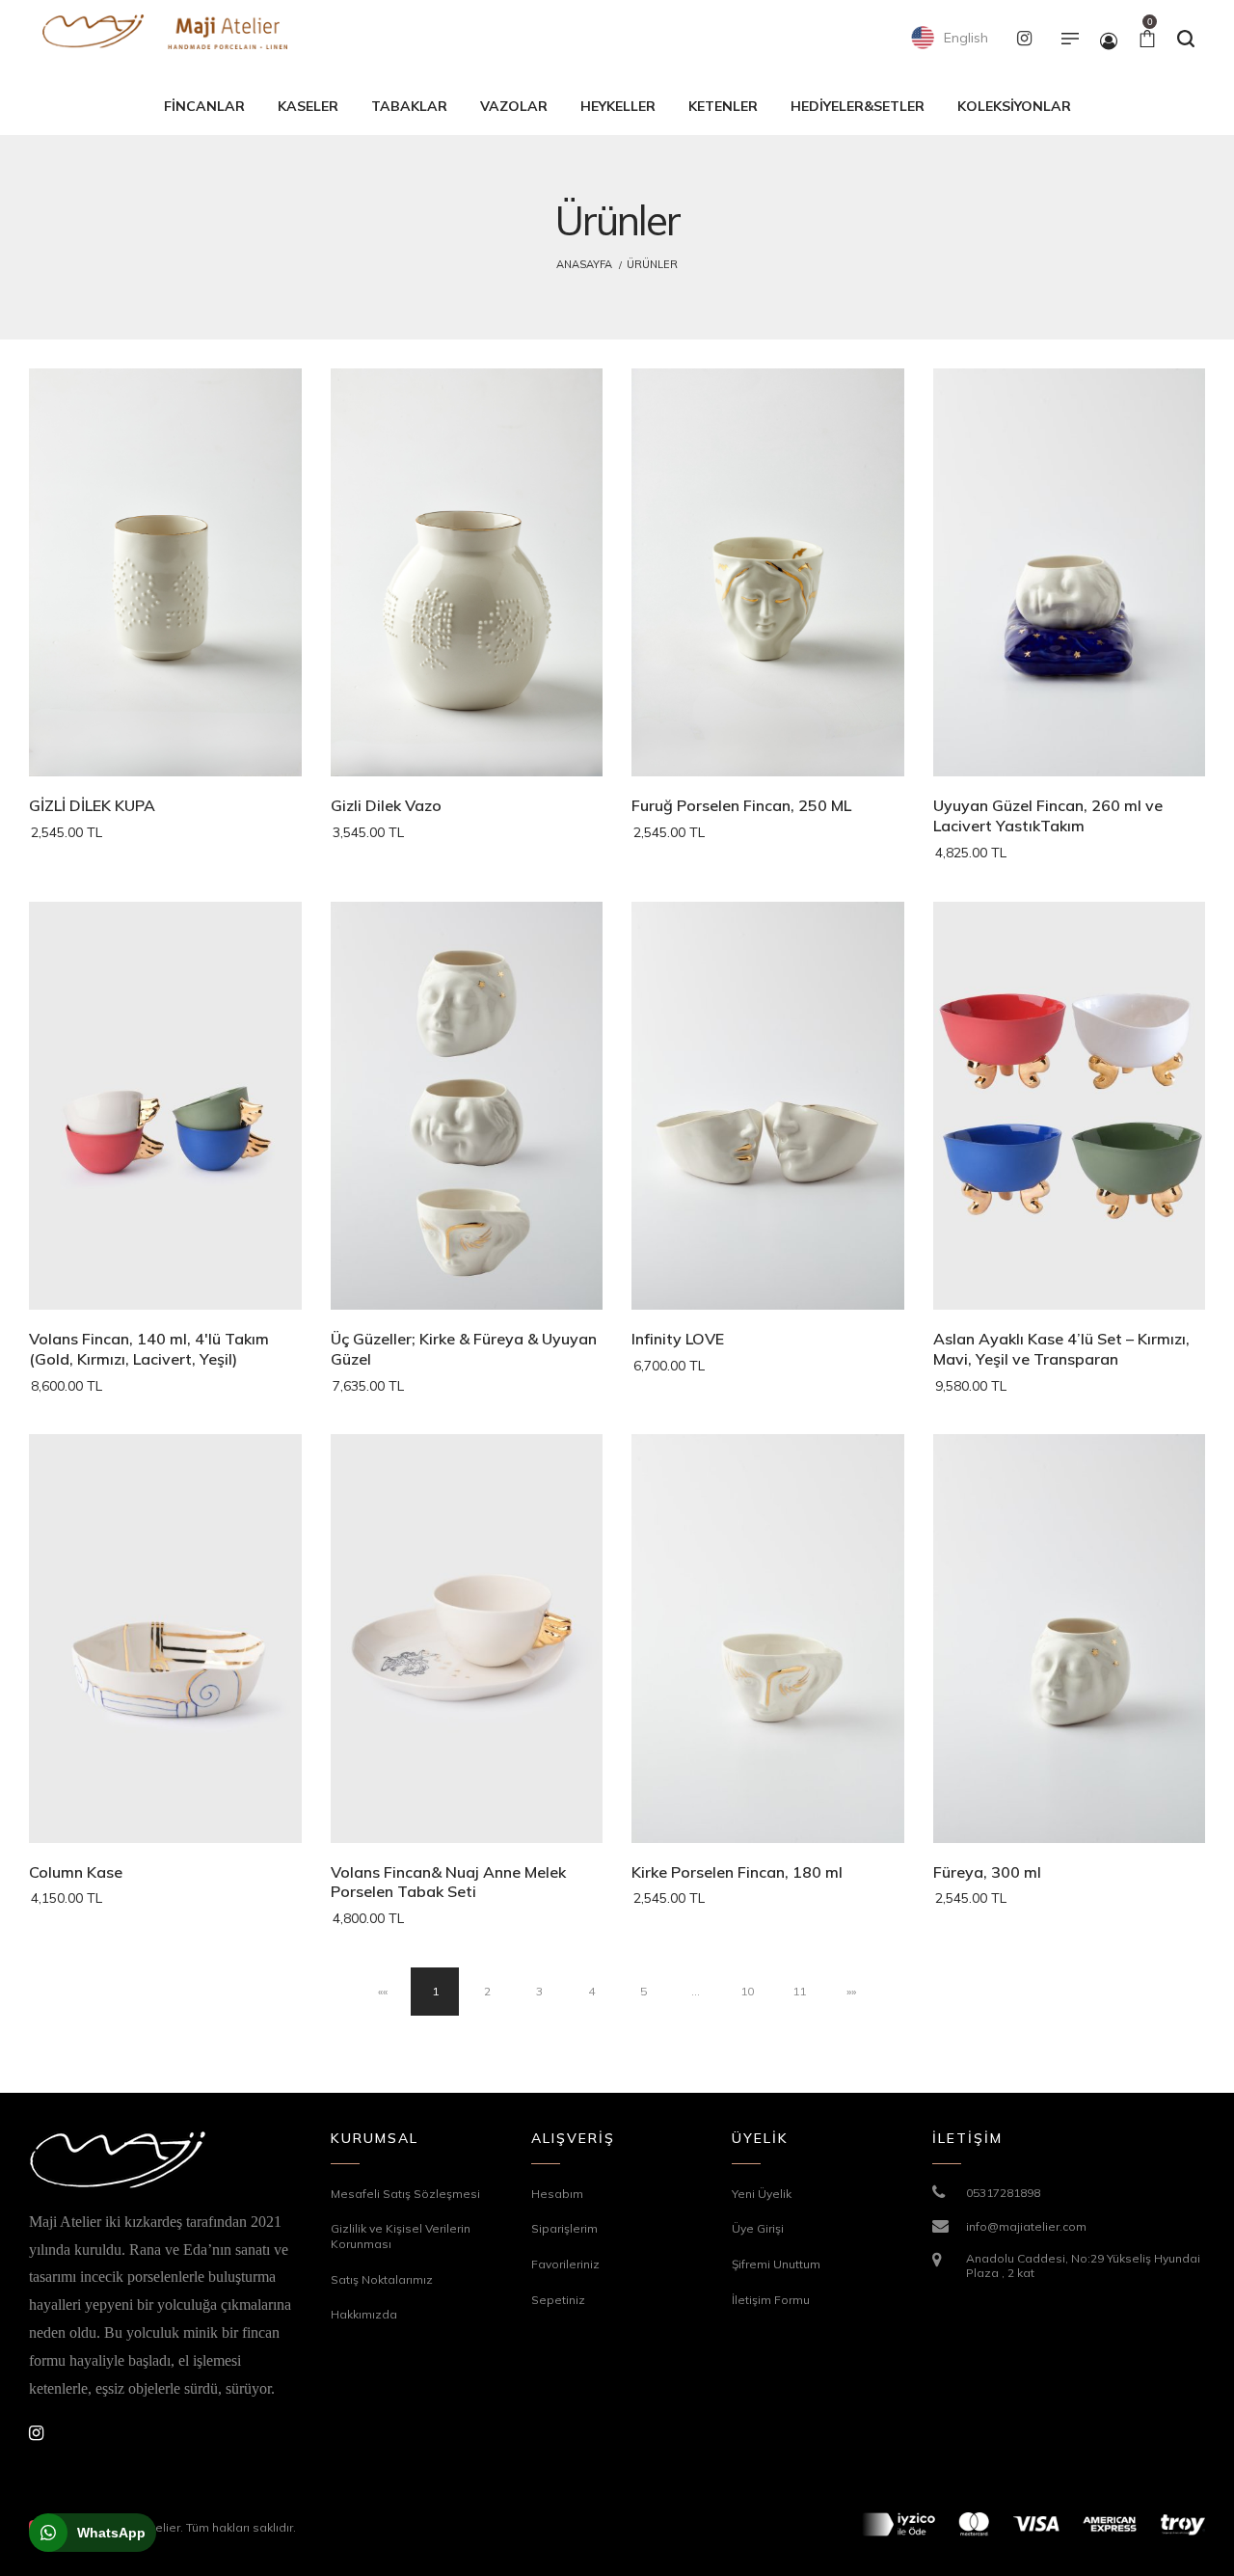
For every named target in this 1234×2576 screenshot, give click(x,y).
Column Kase (76, 1872)
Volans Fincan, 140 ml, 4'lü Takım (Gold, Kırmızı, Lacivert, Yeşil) (149, 1349)
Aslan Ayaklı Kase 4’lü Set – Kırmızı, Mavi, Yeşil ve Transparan (1061, 1349)
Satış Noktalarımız (382, 2279)
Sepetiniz (558, 2300)
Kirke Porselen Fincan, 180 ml (737, 1872)
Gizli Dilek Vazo (386, 805)
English (964, 38)
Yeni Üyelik (762, 2194)
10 (747, 1991)
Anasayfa (584, 264)
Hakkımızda (364, 2314)
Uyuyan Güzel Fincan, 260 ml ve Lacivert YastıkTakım (1048, 815)
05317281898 (1003, 2193)
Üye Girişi (758, 2228)
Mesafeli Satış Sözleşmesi (405, 2194)
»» (851, 1991)
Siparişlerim (564, 2228)
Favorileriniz (565, 2264)
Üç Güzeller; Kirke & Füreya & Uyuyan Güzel (464, 1349)
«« (383, 1991)
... (696, 1991)
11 (799, 1991)
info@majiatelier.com (1026, 2226)
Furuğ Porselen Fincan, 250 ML (741, 805)
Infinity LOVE (678, 1339)
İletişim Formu (771, 2300)
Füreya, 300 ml (987, 1872)
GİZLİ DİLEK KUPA (92, 805)
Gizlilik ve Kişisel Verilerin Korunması (401, 2236)
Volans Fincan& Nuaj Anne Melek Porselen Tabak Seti (448, 1882)
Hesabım (557, 2194)
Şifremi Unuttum (776, 2264)
